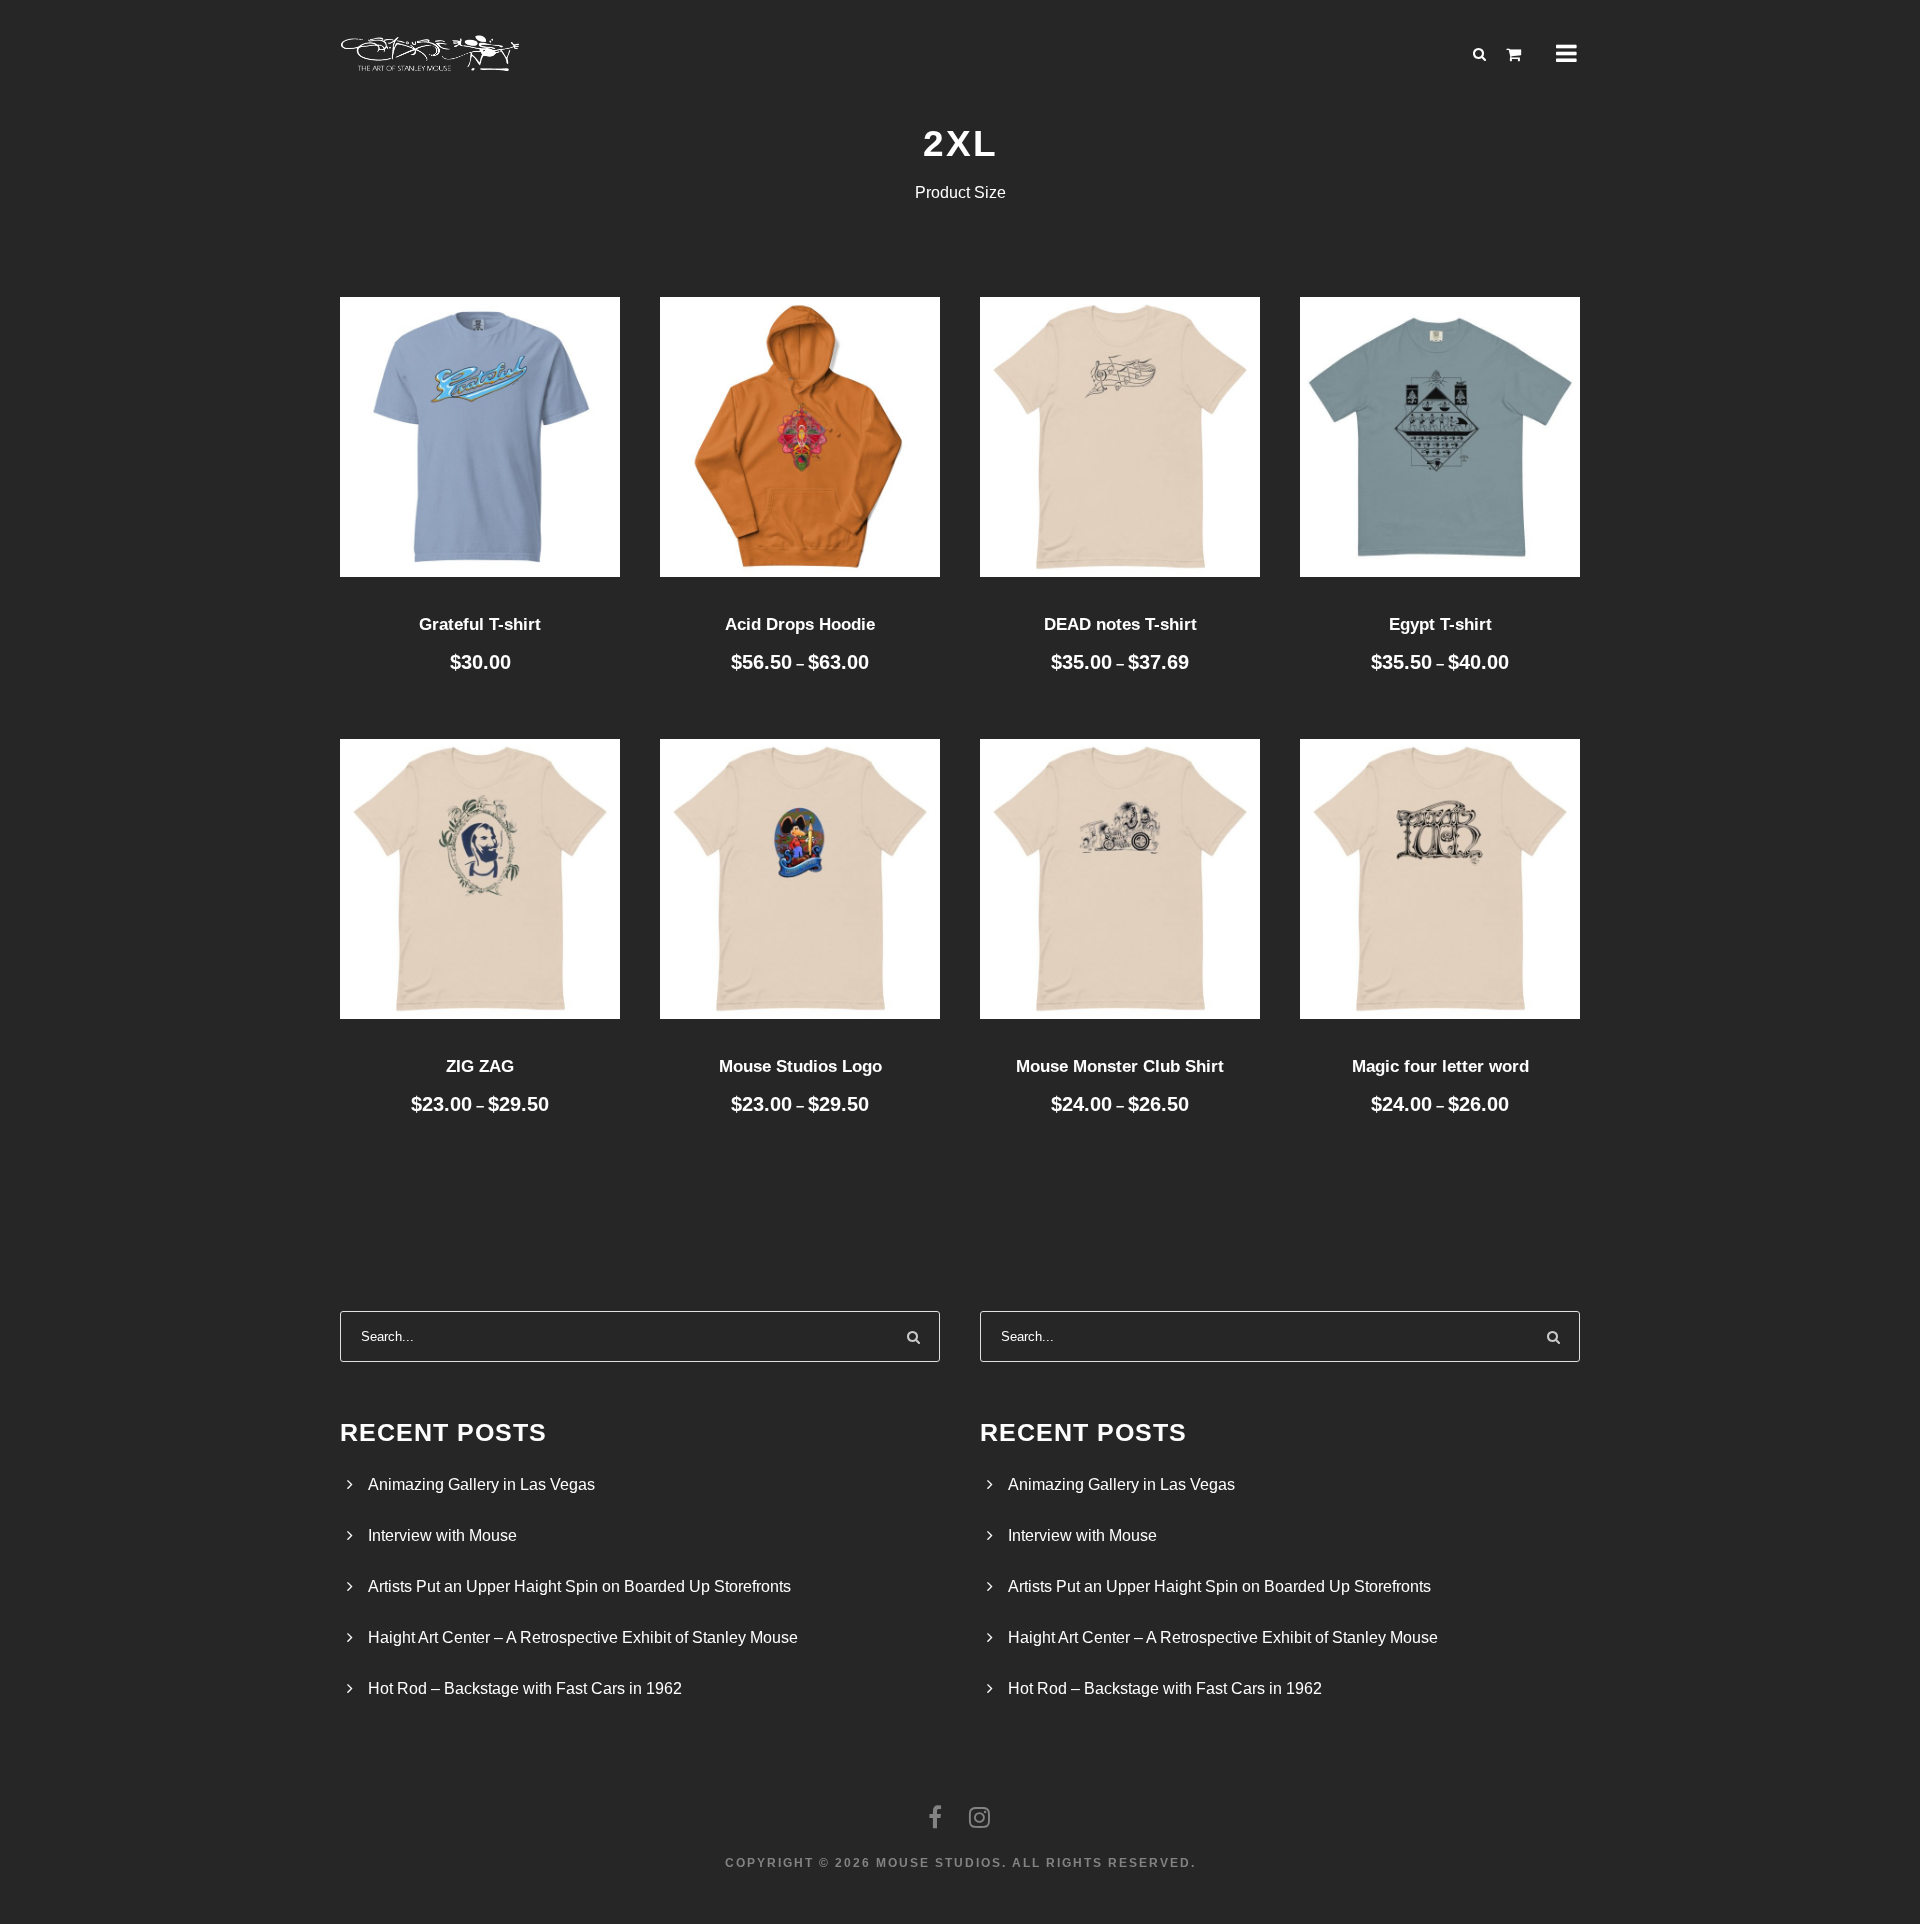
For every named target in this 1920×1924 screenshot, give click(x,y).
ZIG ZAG (480, 1066)
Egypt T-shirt (1440, 624)
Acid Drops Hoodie (800, 624)
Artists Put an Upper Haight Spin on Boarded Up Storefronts (579, 1586)
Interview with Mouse (442, 1535)
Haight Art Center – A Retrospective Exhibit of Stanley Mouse (583, 1637)
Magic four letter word (1440, 1066)
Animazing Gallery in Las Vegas (481, 1484)
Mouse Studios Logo (800, 1066)
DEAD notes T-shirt (1120, 624)
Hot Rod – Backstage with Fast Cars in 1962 (525, 1688)
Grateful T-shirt (480, 624)
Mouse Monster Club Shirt (1120, 1066)
